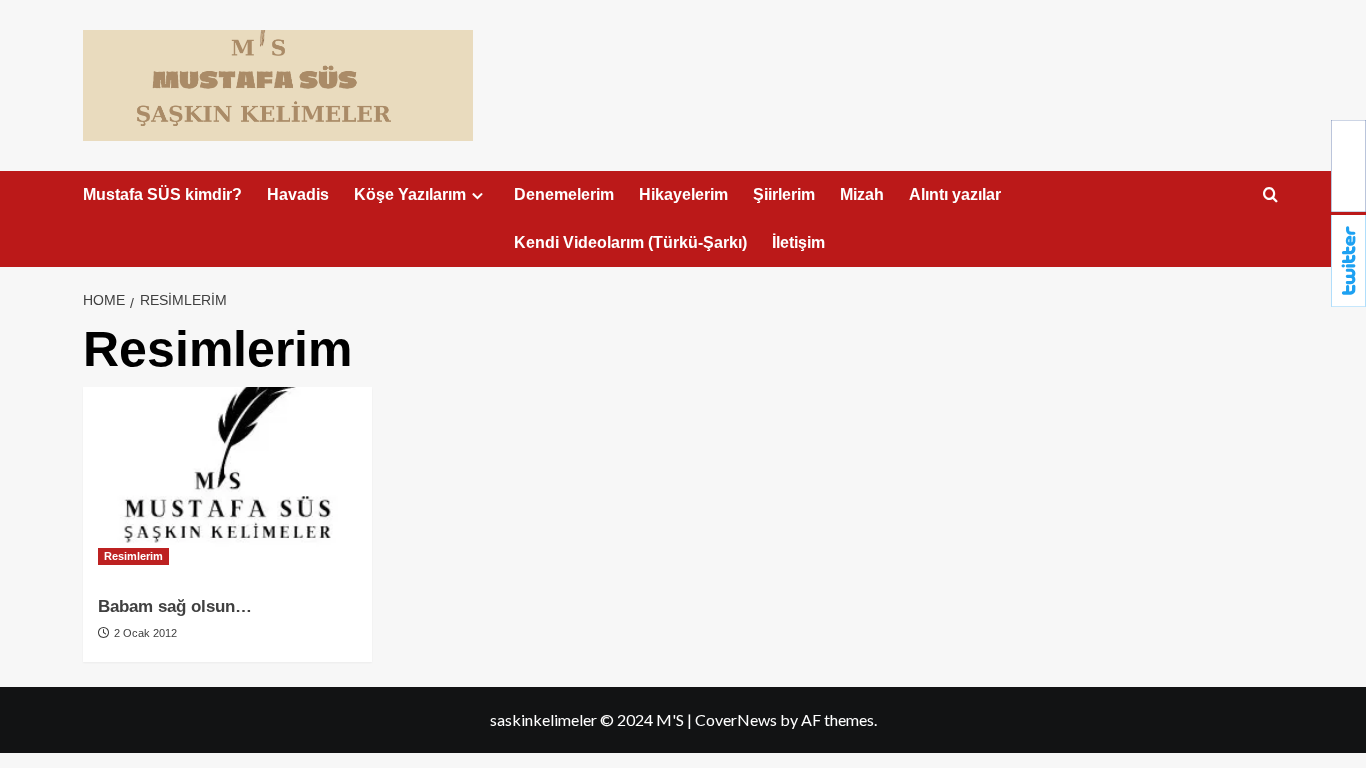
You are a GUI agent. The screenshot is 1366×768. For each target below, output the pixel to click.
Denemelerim (564, 194)
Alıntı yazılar (955, 194)
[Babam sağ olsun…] (227, 483)
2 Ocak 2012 (144, 633)
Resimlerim (133, 556)
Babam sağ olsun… (175, 606)
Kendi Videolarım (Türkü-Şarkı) (630, 242)
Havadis (298, 194)
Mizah (862, 194)
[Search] (1270, 195)
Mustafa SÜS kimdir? (162, 194)
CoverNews (736, 719)
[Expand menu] (477, 195)
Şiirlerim (784, 194)
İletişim (798, 242)
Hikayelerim (683, 194)
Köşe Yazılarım (410, 194)
